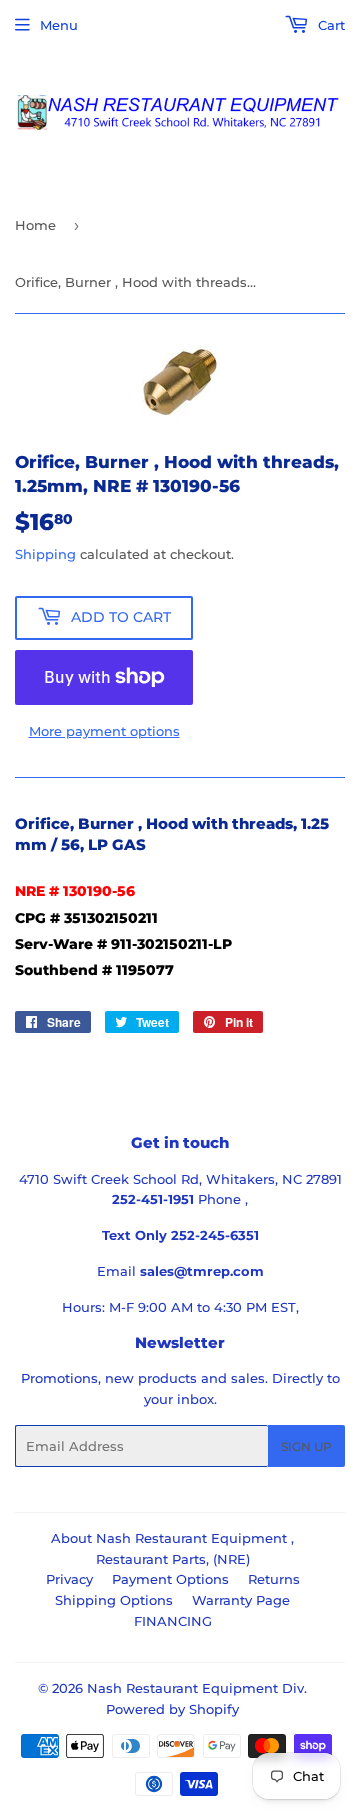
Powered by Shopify (172, 1709)
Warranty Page (241, 1600)
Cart (329, 25)
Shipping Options (114, 1600)
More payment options (104, 731)
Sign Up (306, 1446)
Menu (59, 25)
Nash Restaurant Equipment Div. (197, 1688)
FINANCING (173, 1621)
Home (35, 225)
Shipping (45, 554)
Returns (274, 1579)
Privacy (69, 1579)
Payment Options (170, 1579)
